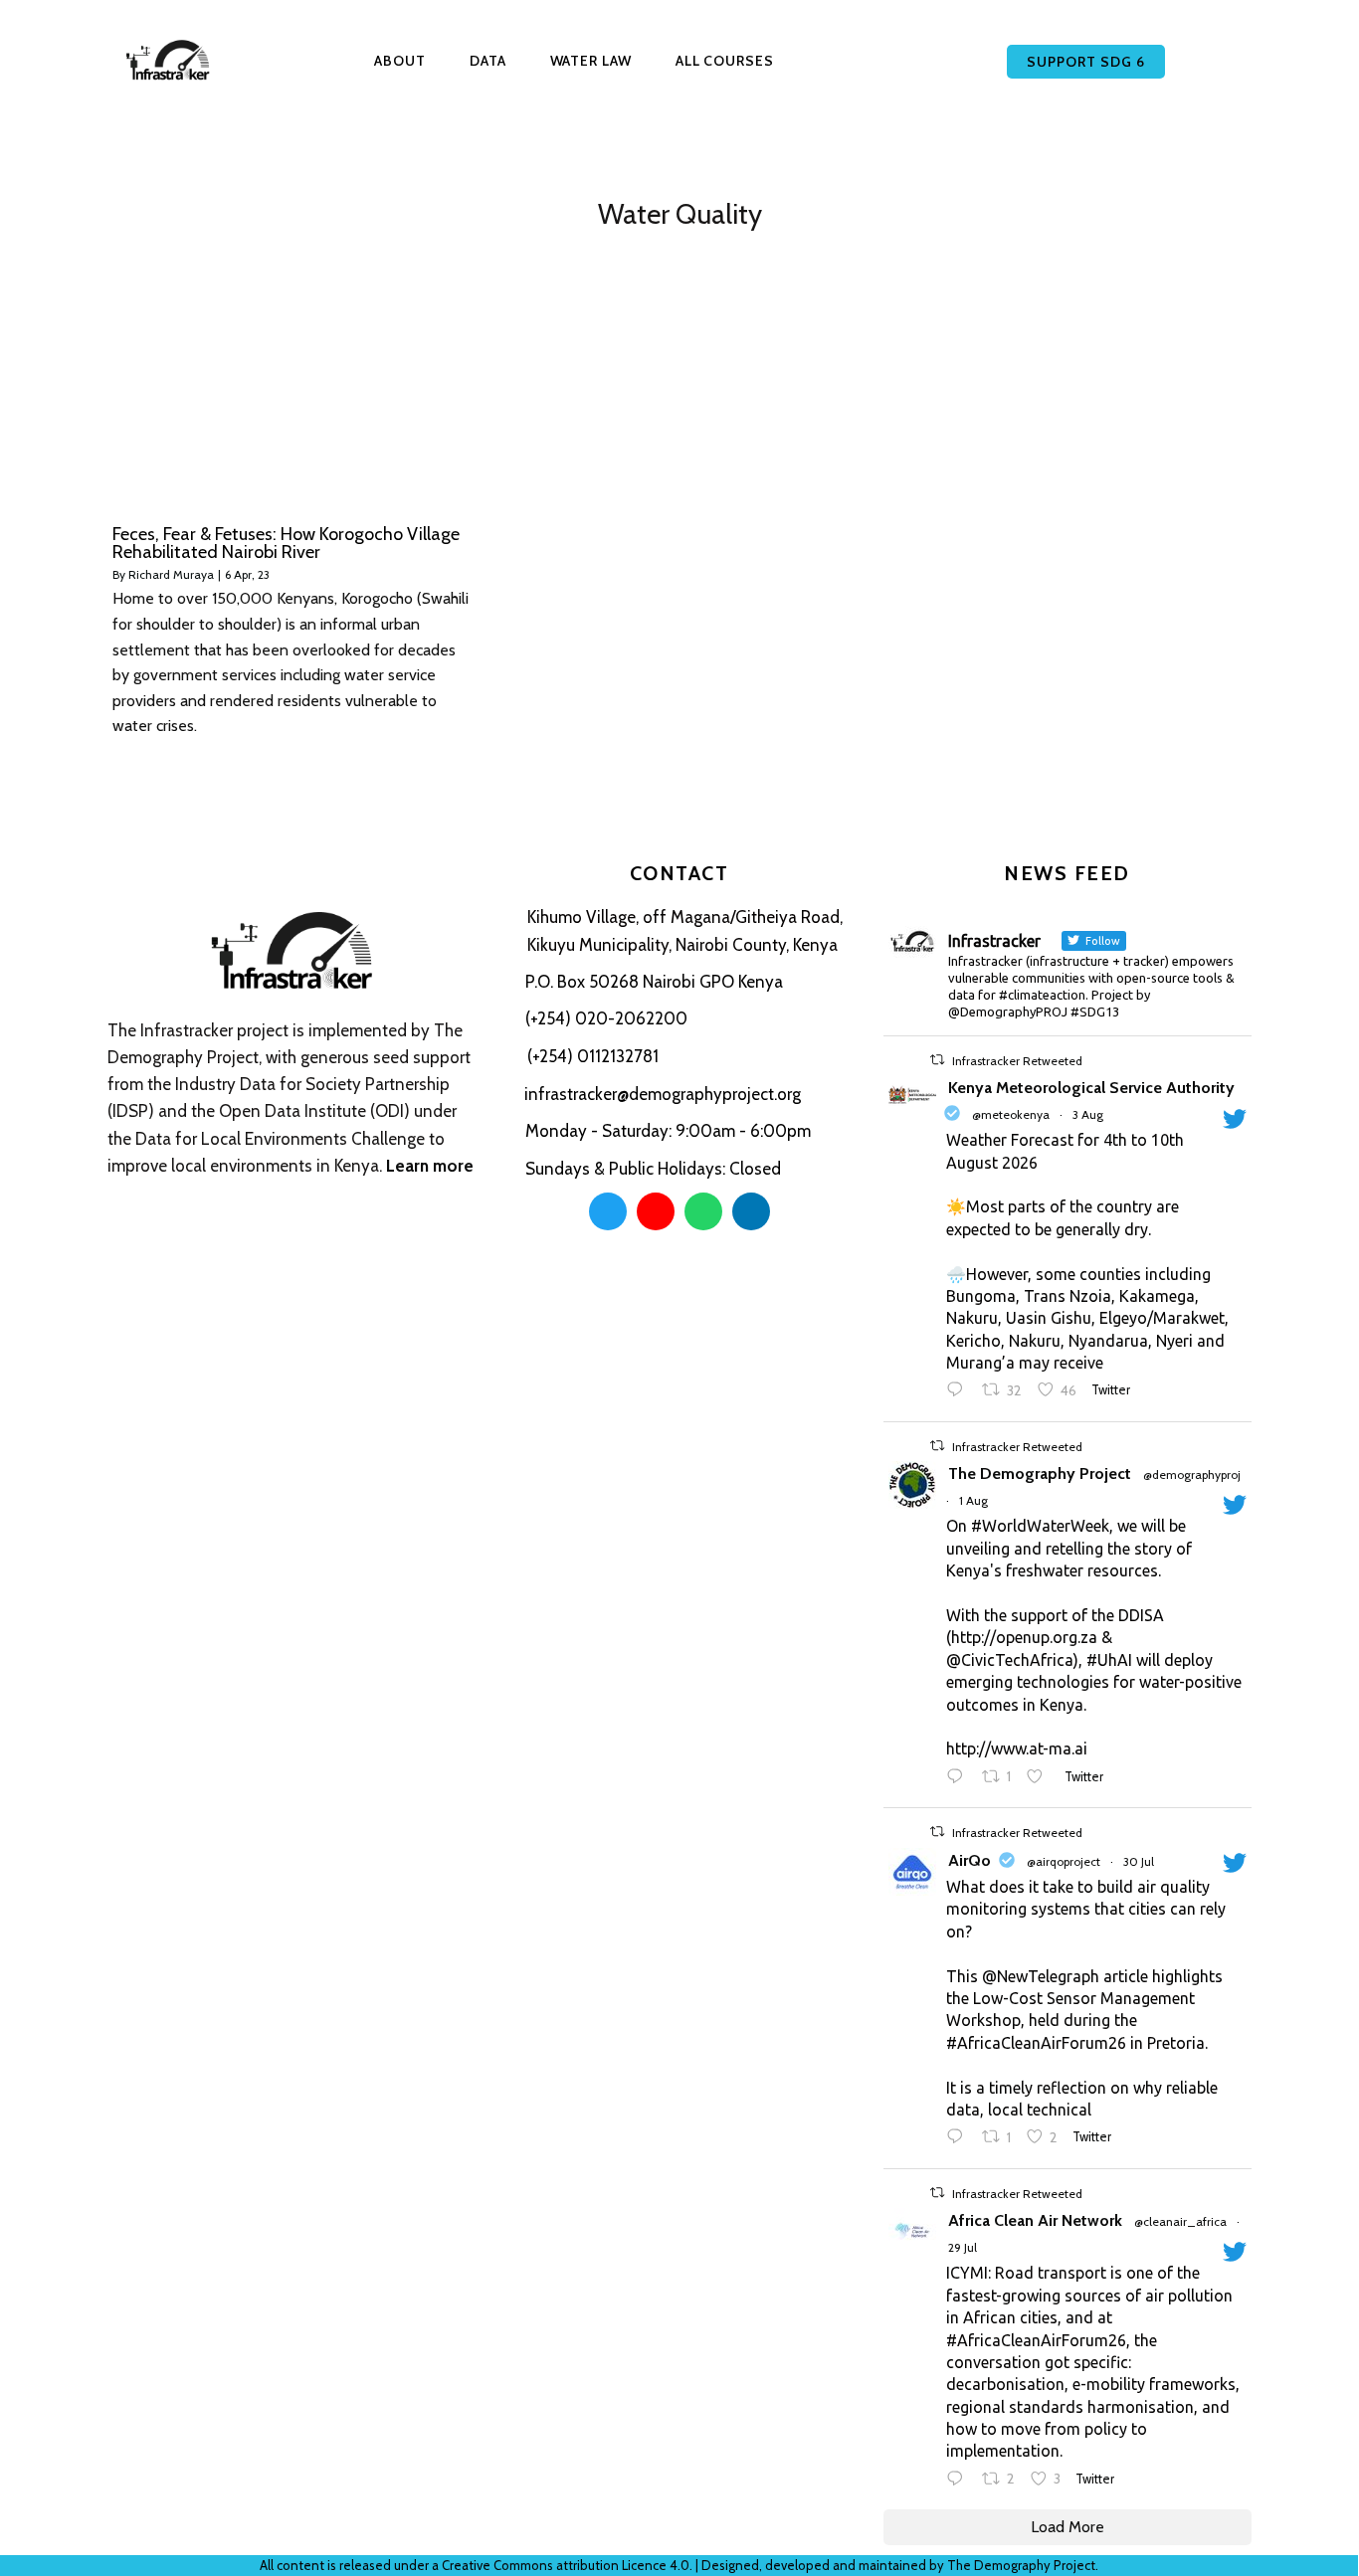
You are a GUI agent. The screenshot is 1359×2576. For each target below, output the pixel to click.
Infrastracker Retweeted (1017, 1061)
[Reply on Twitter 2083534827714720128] (960, 1778)
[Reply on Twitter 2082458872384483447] (960, 2481)
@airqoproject (1064, 1861)
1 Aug (973, 1500)
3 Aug (1088, 1114)
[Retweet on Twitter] (937, 1060)
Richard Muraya (171, 574)
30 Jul (1139, 1861)
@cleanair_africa (1180, 2221)
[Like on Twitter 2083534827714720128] (1041, 1778)
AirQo (970, 1860)
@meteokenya (1011, 1114)
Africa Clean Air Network (1035, 2220)
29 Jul (963, 2247)
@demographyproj (1192, 1474)
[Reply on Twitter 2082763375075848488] (960, 2138)
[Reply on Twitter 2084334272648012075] (960, 1391)
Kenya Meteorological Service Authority (1091, 1088)
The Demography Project (1040, 1473)
